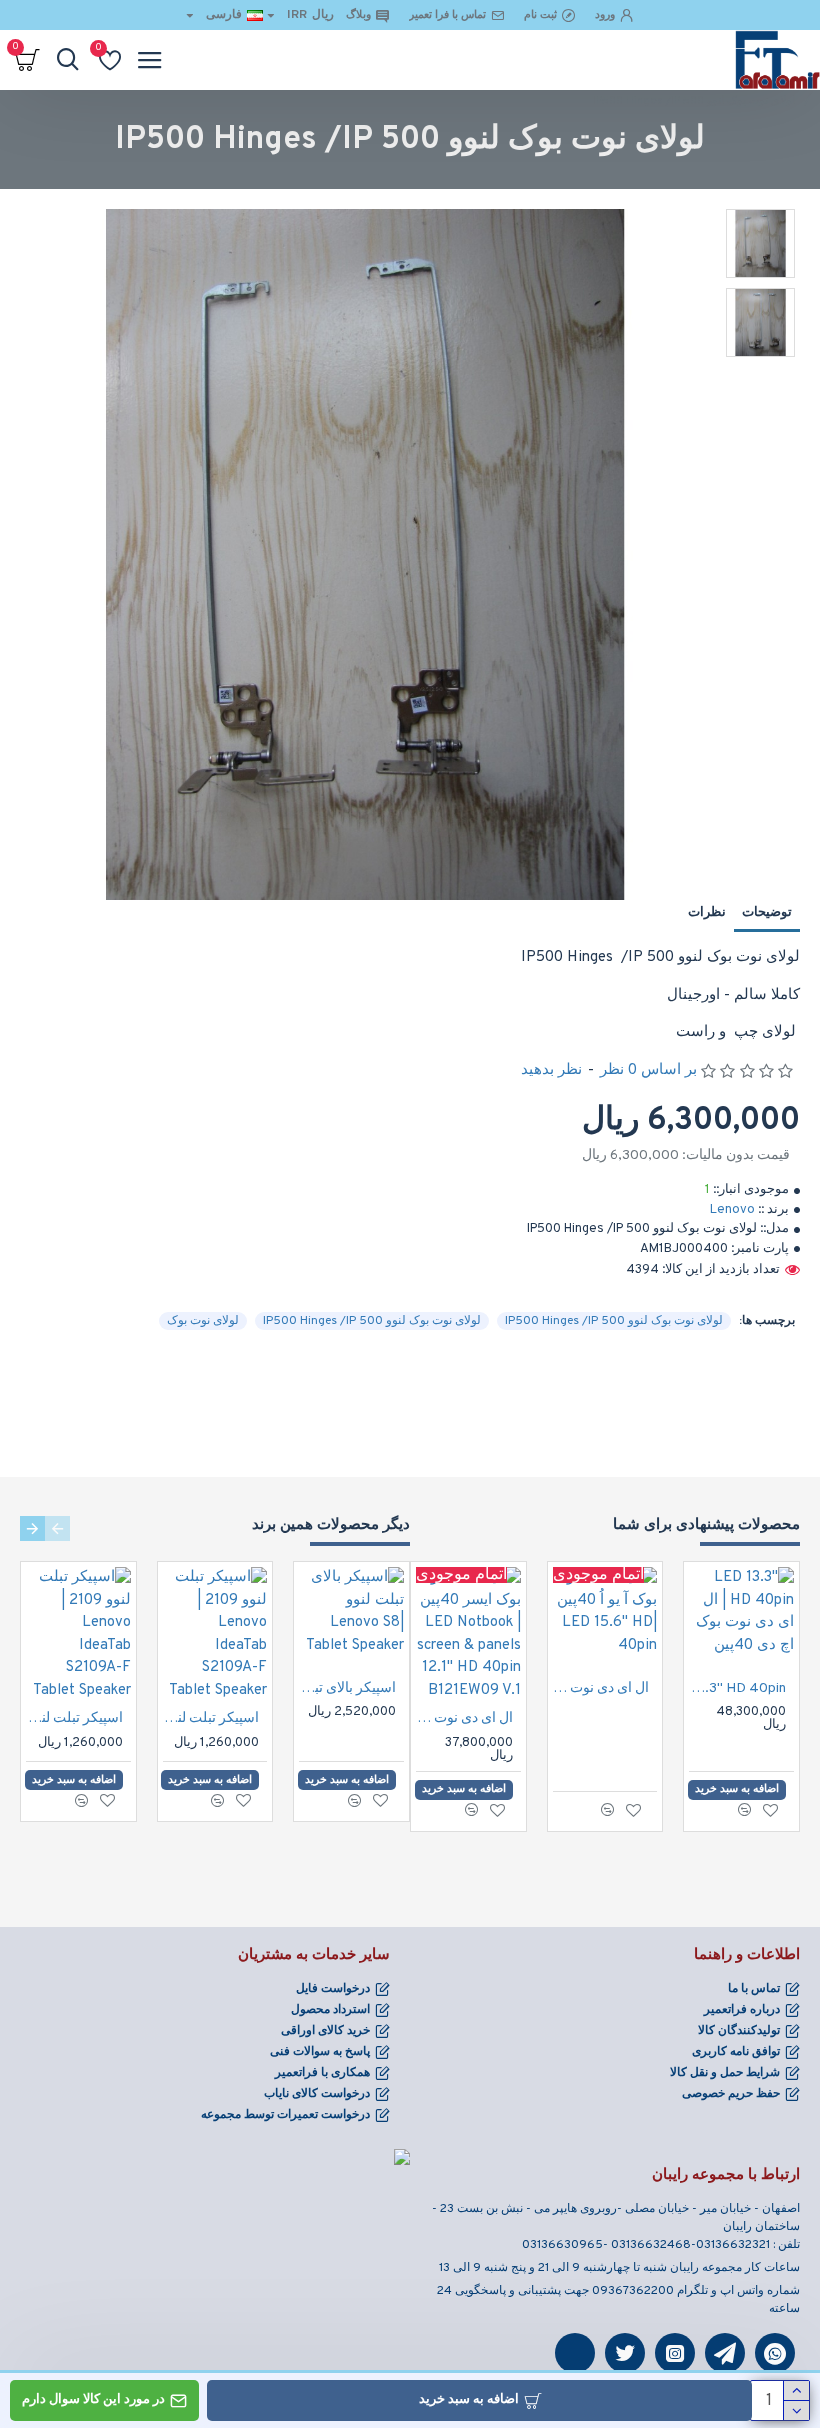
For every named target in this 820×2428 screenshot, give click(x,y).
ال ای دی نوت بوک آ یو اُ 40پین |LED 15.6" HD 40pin (601, 1688)
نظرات (707, 913)
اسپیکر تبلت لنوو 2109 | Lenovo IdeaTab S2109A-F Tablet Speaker (211, 1718)
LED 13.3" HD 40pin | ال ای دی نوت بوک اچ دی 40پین (737, 1688)
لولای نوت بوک (203, 1321)
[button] (57, 1528)
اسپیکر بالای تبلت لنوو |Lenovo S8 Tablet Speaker (347, 1688)
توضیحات (767, 913)
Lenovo (732, 1210)
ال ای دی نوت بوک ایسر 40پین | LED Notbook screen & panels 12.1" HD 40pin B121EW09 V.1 (464, 1718)
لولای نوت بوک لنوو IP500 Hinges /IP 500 (614, 1321)
